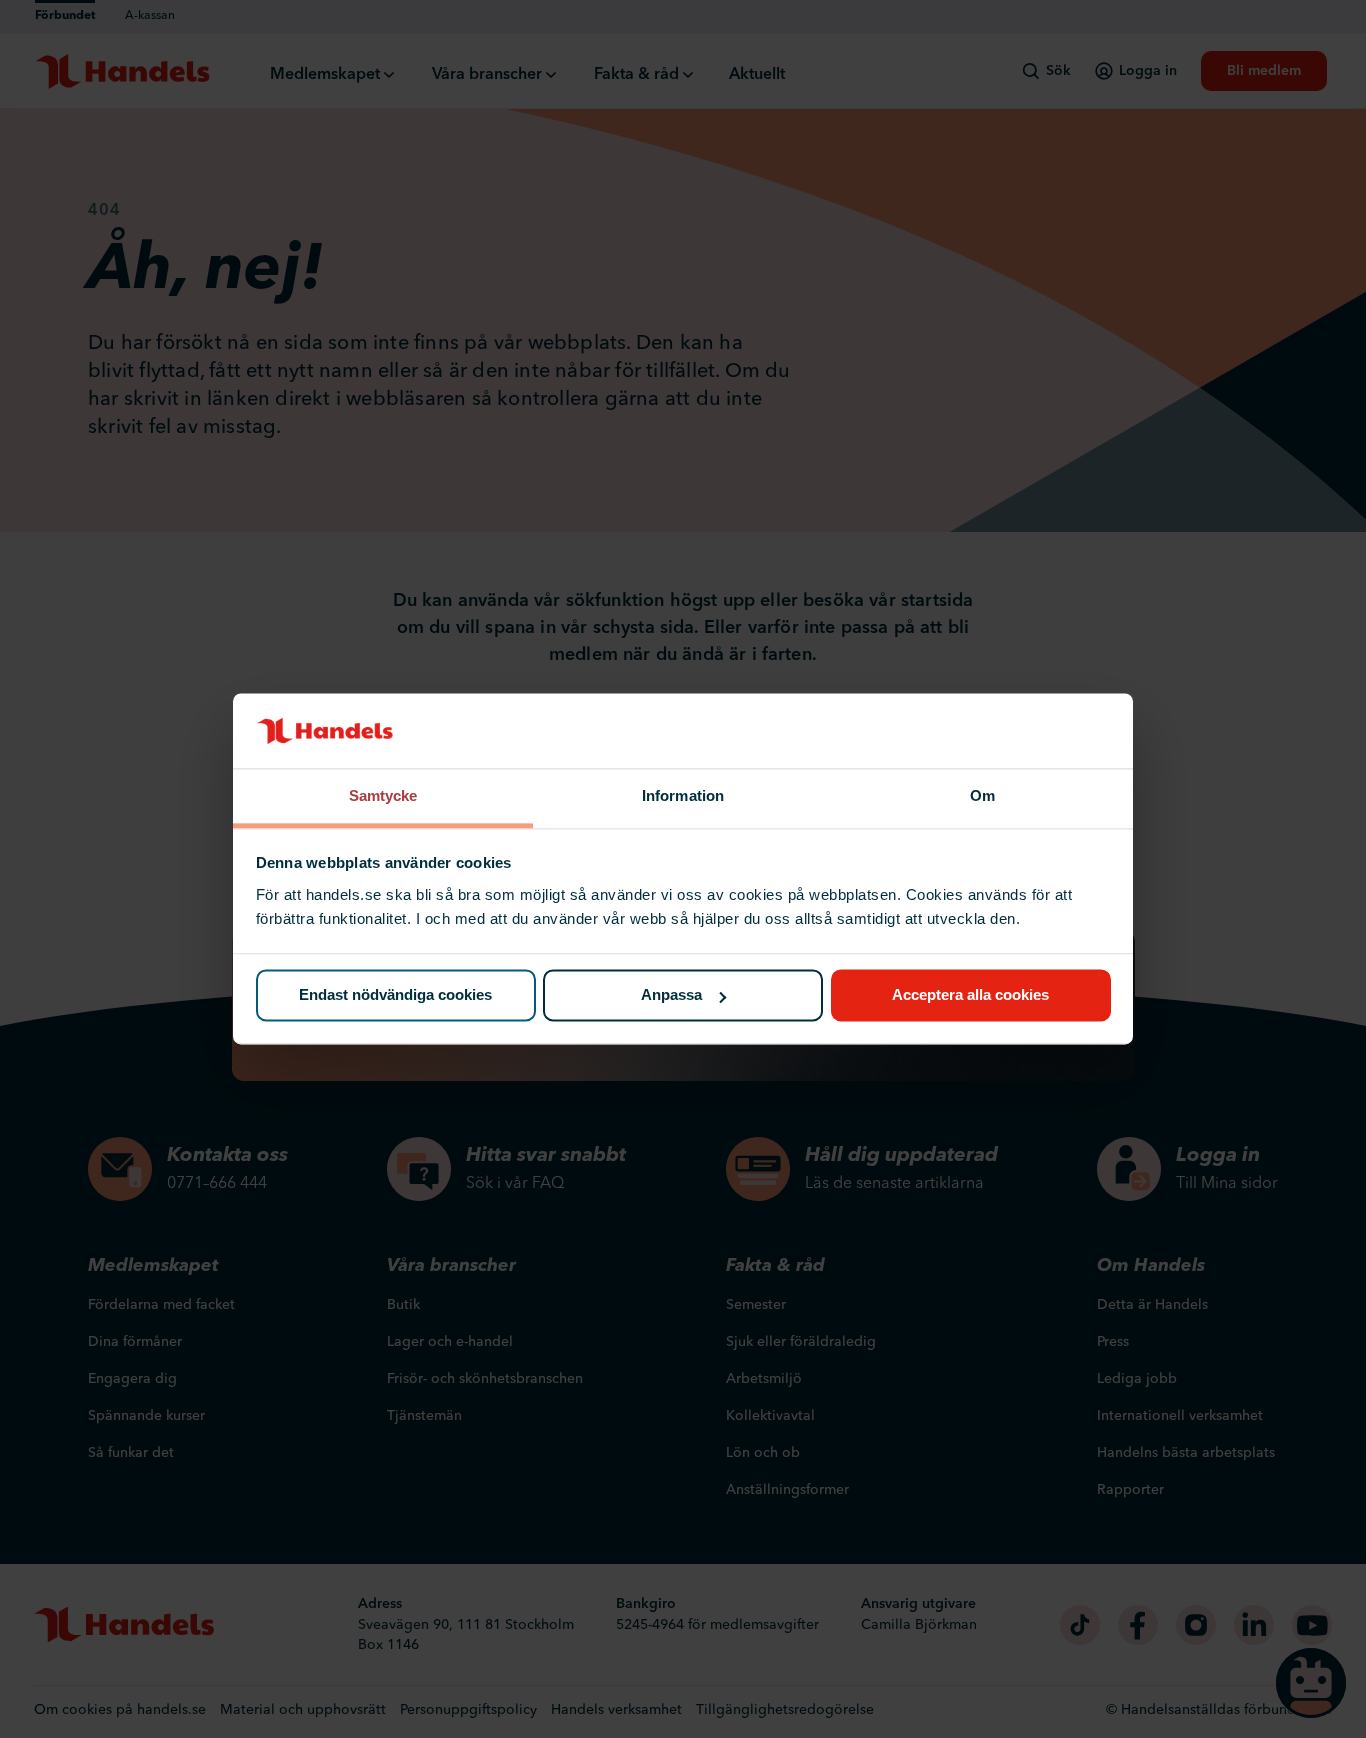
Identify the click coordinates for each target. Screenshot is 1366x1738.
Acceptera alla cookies (970, 995)
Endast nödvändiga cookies (395, 995)
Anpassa (671, 995)
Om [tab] (982, 795)
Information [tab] (683, 795)
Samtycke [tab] (383, 795)
